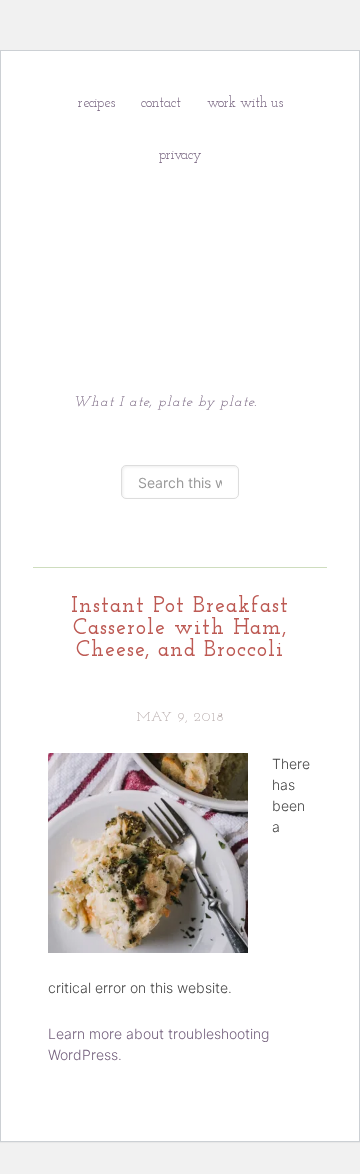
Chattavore (180, 257)
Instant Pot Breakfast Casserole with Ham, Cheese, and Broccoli (180, 628)
